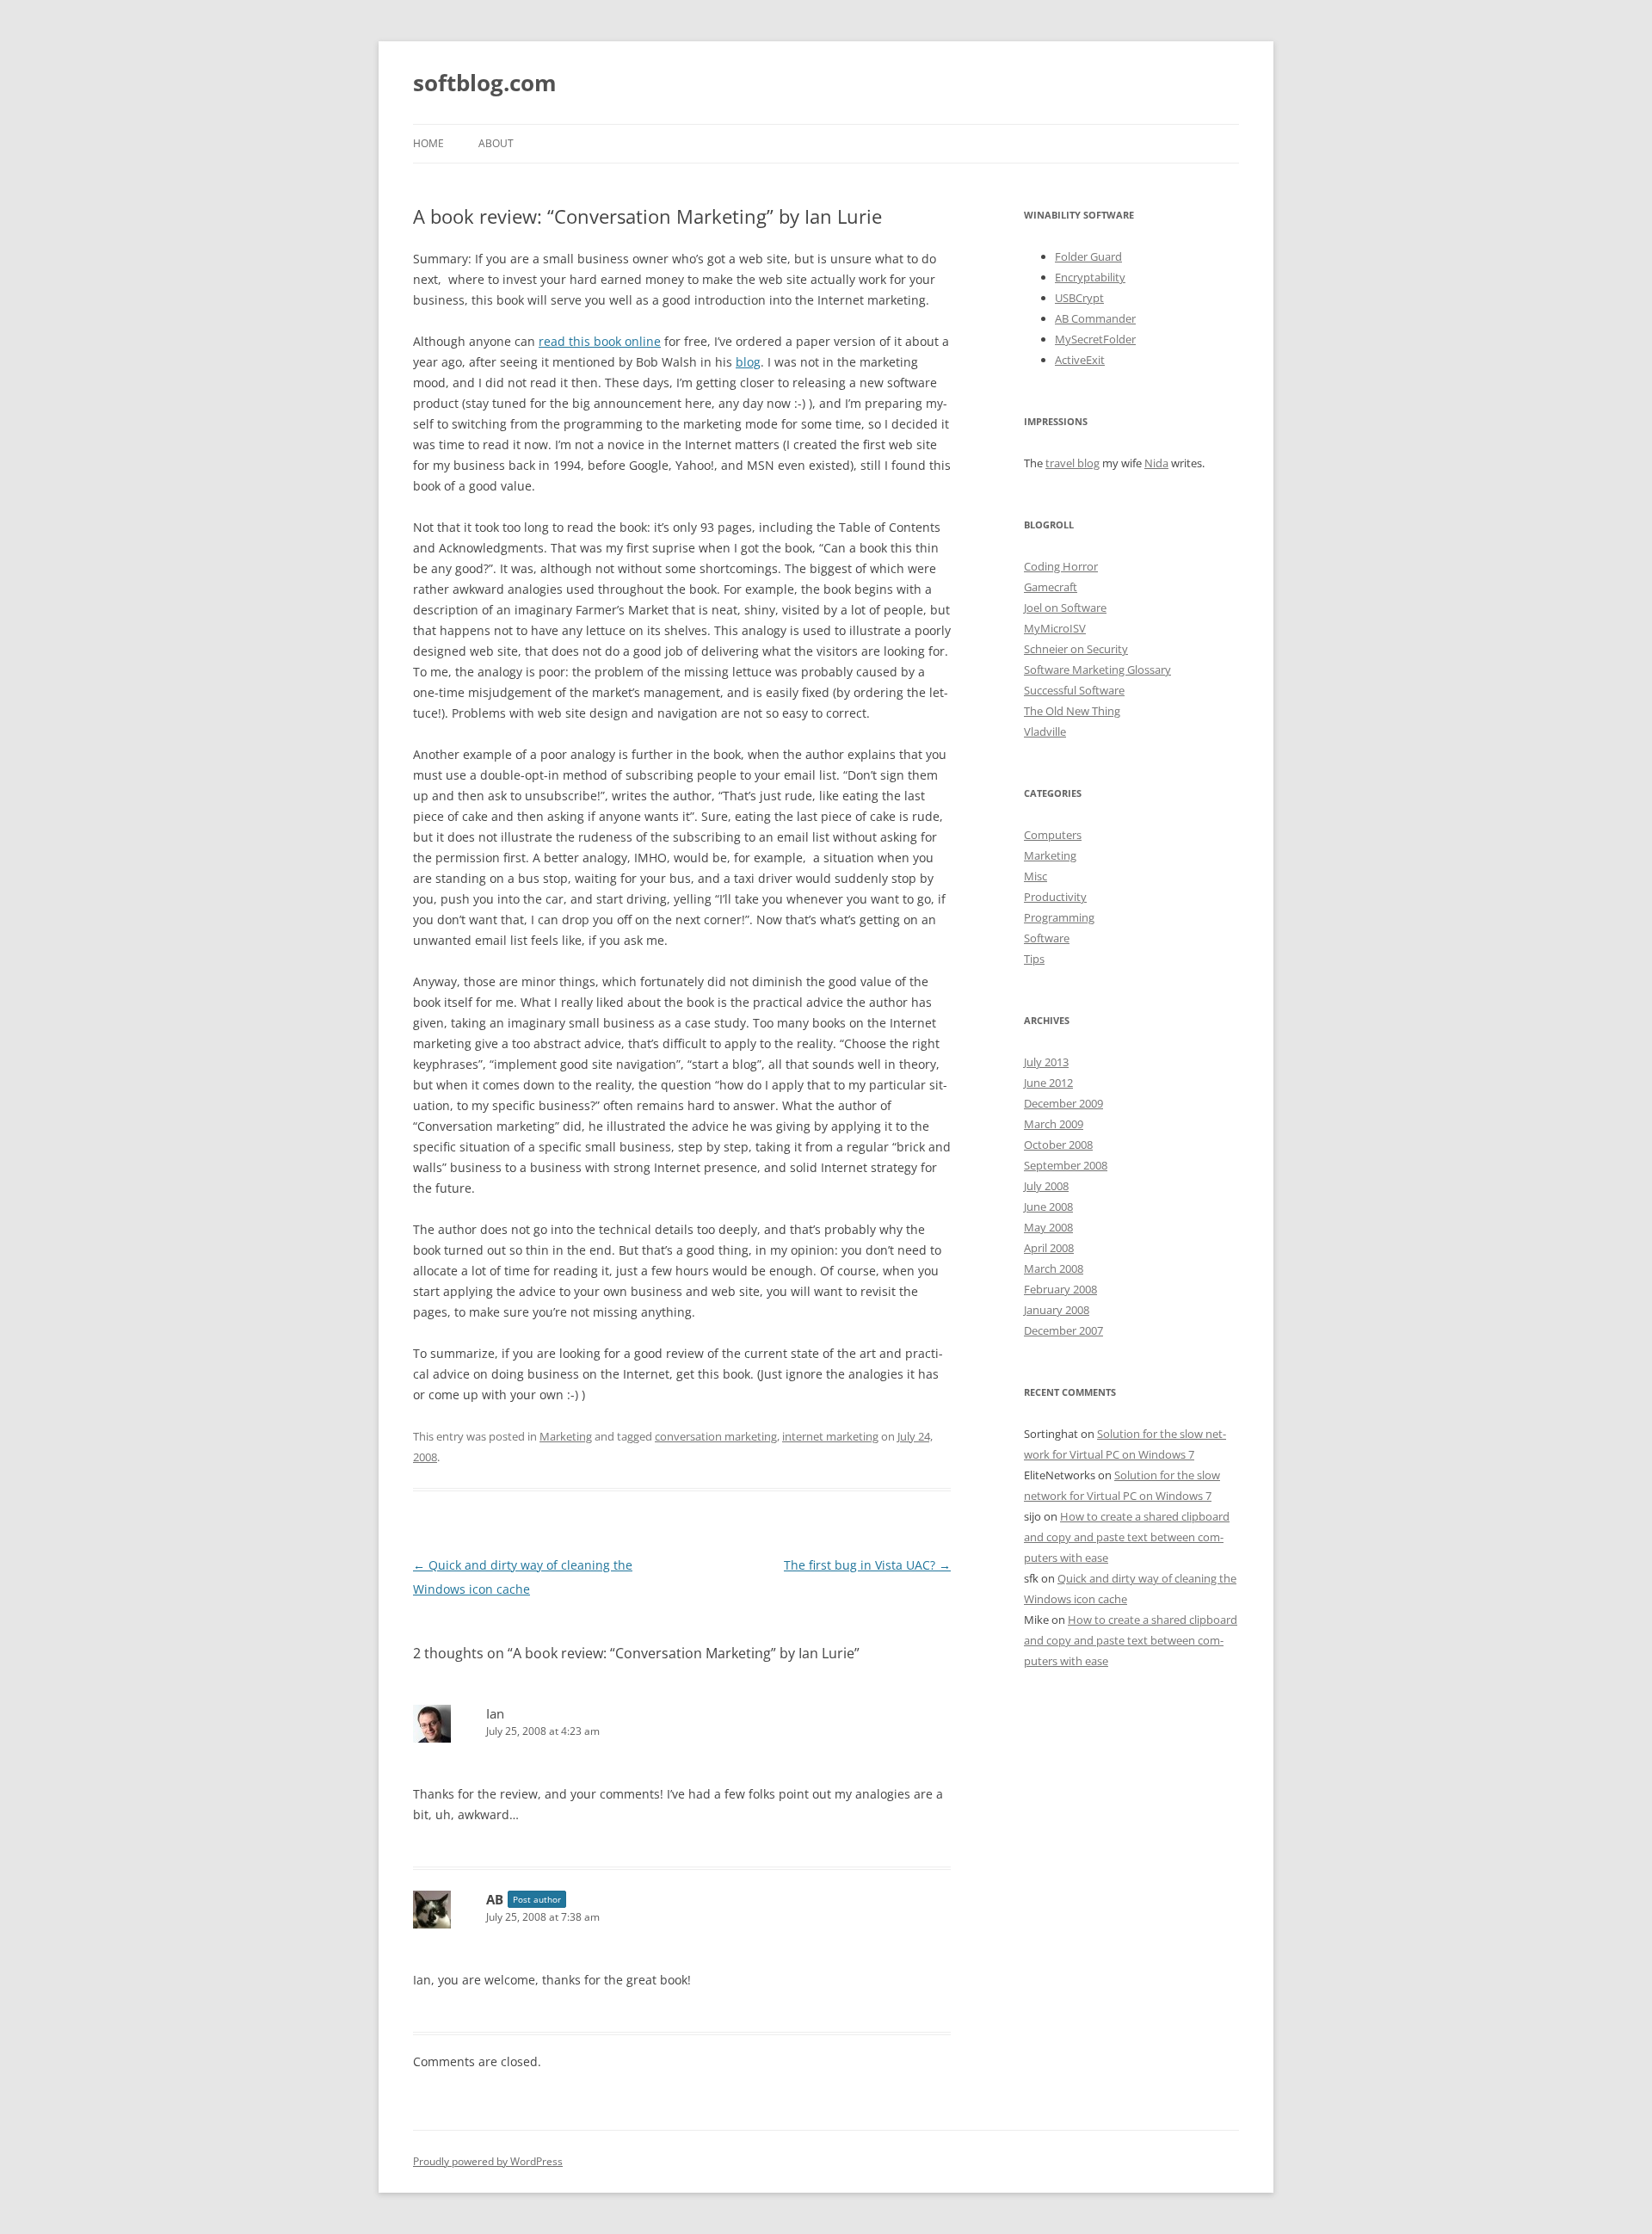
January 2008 (1057, 1310)
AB (495, 1899)
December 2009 (1063, 1103)
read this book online (600, 341)
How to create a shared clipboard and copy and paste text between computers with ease (1127, 1537)
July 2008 (1046, 1186)
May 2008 (1048, 1227)
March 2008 (1054, 1268)
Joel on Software (1065, 608)
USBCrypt (1079, 298)
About (496, 143)
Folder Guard (1088, 256)
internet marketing (830, 1436)
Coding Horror (1061, 566)
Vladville (1045, 731)
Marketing (566, 1436)
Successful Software (1074, 690)
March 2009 (1054, 1124)
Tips (1034, 959)
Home (428, 143)
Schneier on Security (1076, 649)
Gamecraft (1051, 587)
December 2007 (1063, 1330)
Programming (1059, 917)
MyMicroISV (1055, 628)
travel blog (1073, 463)
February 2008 (1060, 1289)
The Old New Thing (1072, 711)
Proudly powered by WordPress (488, 2161)
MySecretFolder (1095, 339)
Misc (1036, 876)
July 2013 (1046, 1062)
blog (748, 362)
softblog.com (485, 83)
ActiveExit (1080, 360)
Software (1047, 938)
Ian (495, 1713)
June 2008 (1048, 1206)
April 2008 (1049, 1248)
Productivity (1055, 897)
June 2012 (1048, 1083)
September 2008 (1066, 1165)
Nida (1156, 463)
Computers (1053, 835)
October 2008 (1058, 1145)
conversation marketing (716, 1436)
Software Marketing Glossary (1097, 670)
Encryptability (1090, 277)
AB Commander (1095, 318)
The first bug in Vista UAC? (867, 1565)
